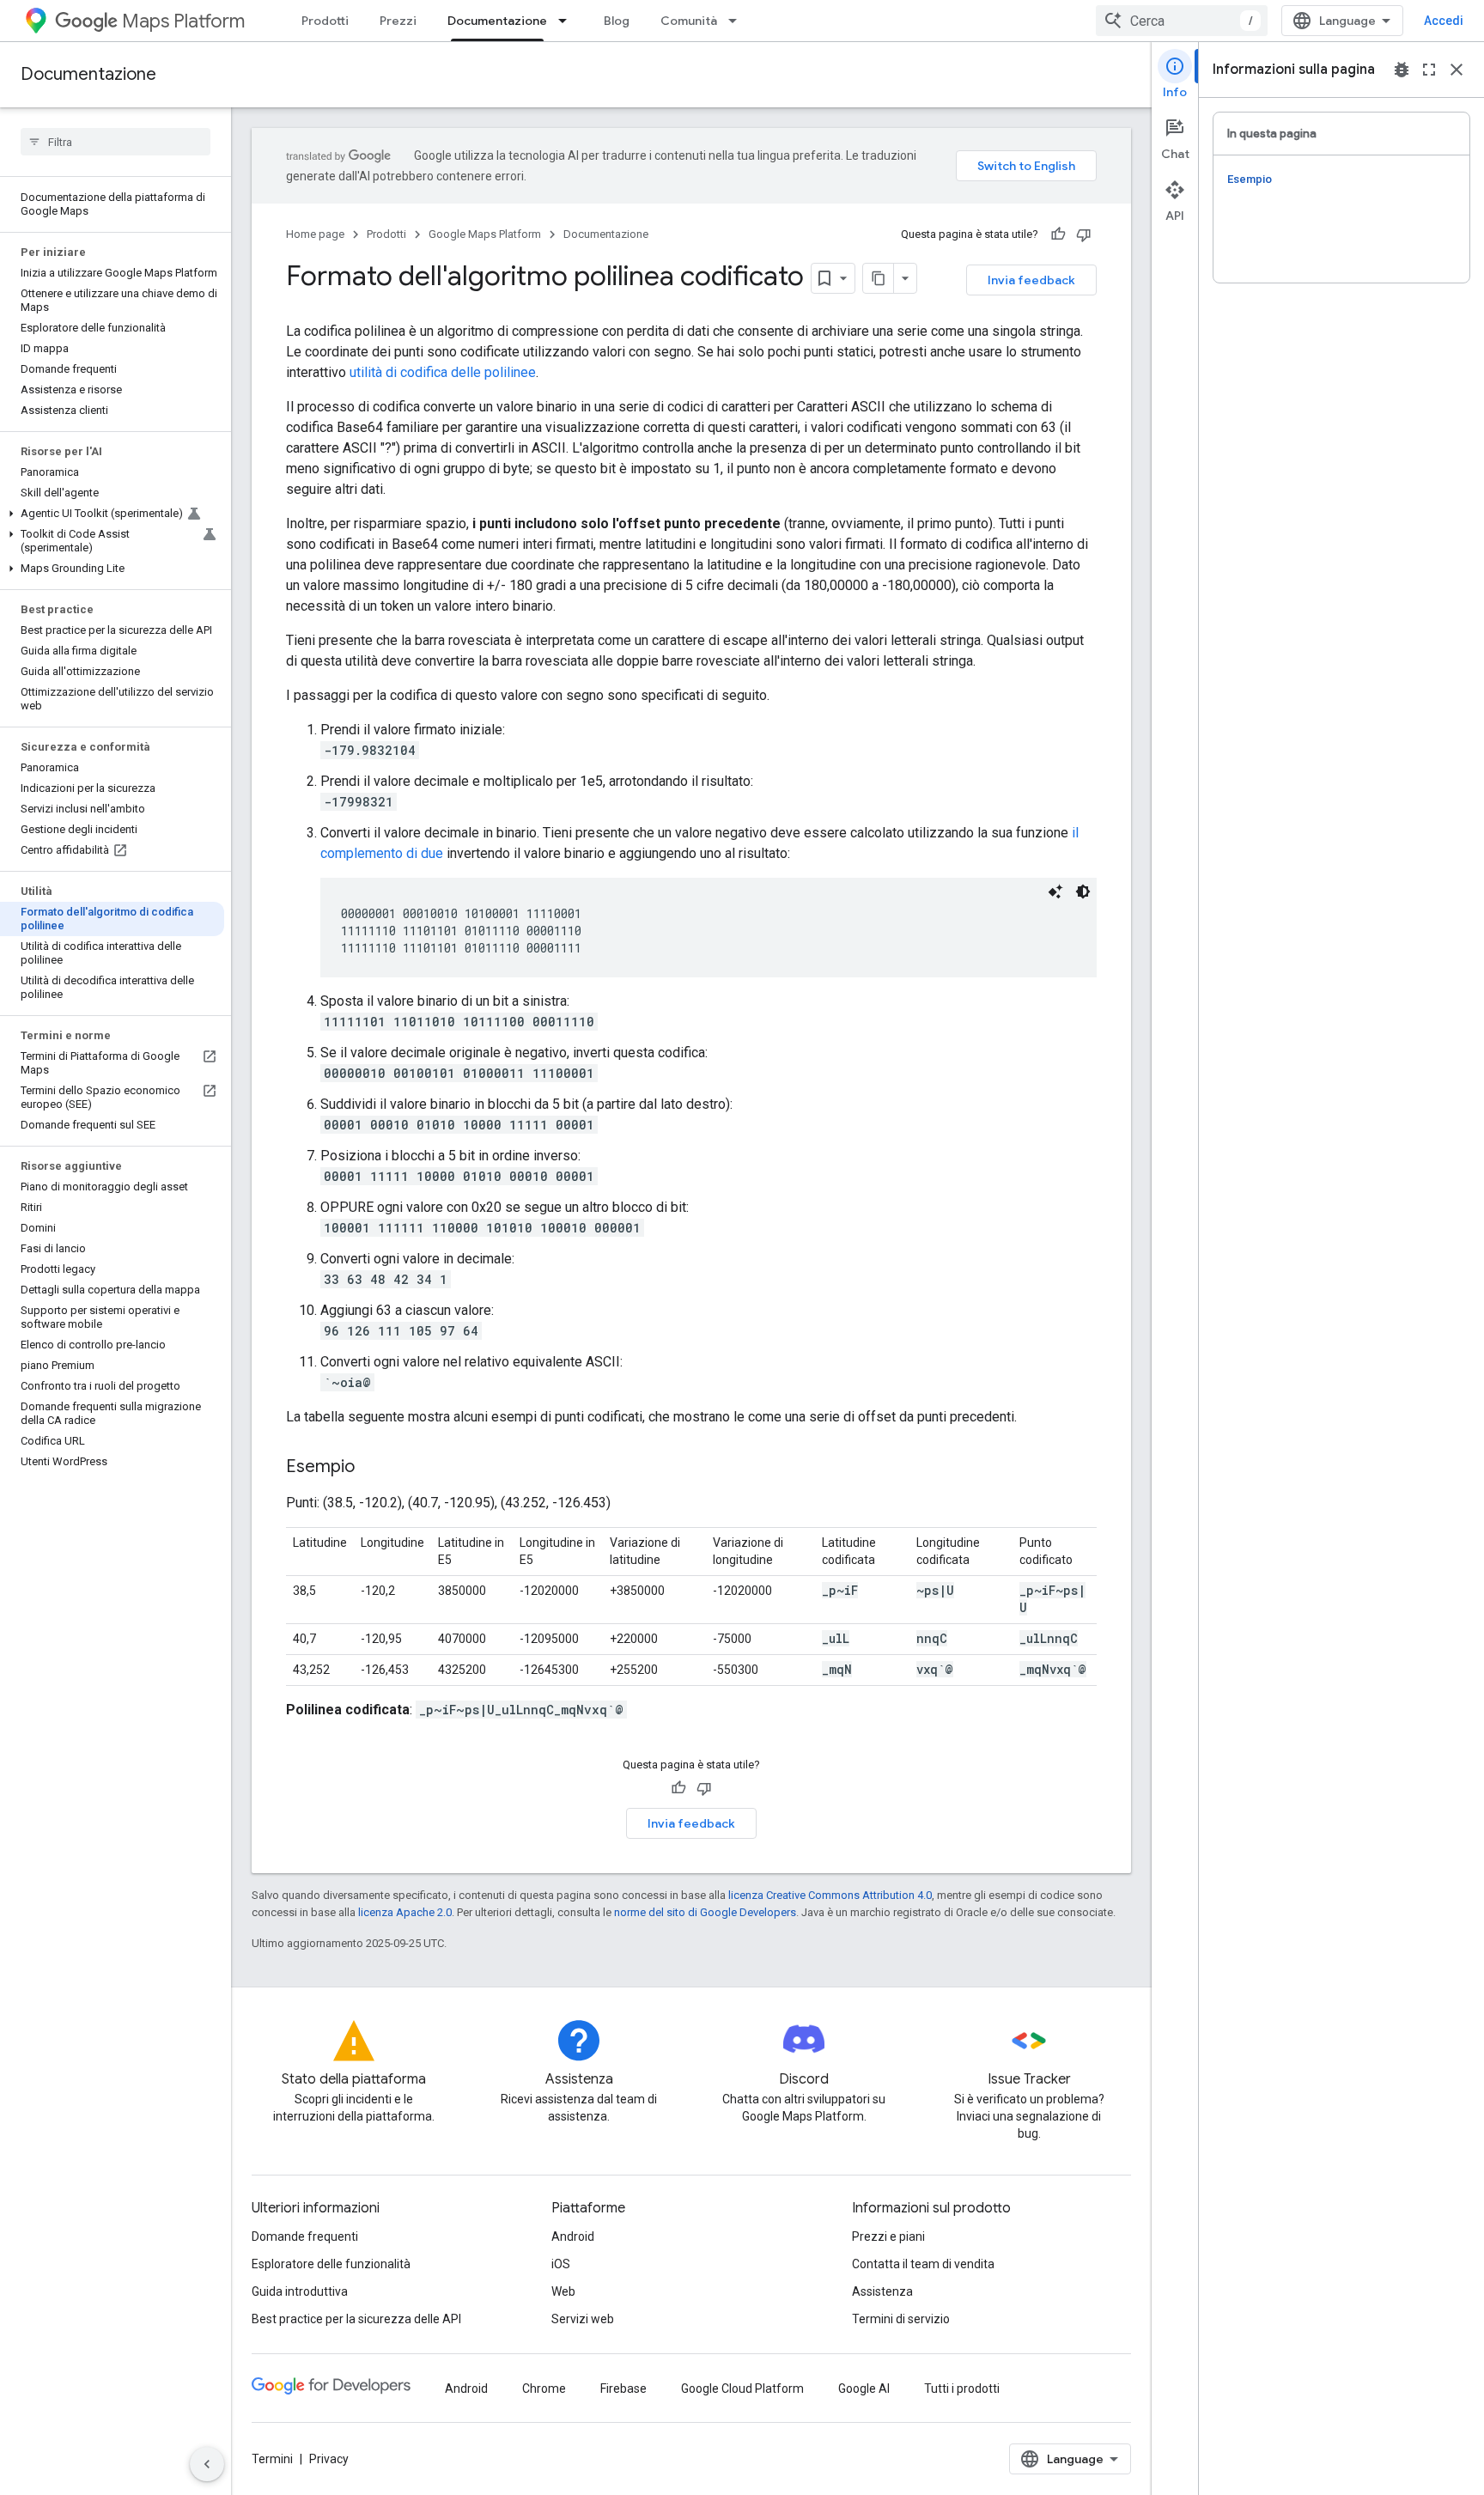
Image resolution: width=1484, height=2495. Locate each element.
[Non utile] (1084, 234)
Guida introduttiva (300, 2291)
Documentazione (497, 21)
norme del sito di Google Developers (705, 1912)
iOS (561, 2264)
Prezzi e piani (888, 2236)
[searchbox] (116, 142)
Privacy (329, 2459)
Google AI (864, 2389)
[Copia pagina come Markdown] (879, 278)
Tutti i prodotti (962, 2389)
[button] (112, 514)
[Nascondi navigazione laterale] (207, 2464)
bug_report (1402, 70)
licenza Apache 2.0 (405, 1912)
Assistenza (882, 2291)
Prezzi (398, 21)
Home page (315, 234)
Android (573, 2236)
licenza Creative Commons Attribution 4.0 (830, 1895)
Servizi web (583, 2319)
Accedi (1444, 21)
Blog (617, 21)
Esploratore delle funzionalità (331, 2264)
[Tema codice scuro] (1083, 892)
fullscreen (1429, 70)
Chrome (544, 2389)
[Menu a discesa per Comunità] (738, 21)
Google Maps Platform (485, 234)
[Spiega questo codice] (1055, 892)
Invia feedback (1031, 280)
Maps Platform (183, 21)
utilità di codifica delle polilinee (443, 372)
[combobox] (1182, 21)
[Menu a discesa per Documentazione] (568, 21)
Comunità (689, 21)
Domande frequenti (305, 2236)
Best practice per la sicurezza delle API (356, 2319)
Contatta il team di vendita (923, 2264)
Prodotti (325, 21)
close (1457, 70)
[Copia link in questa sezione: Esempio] (372, 1468)
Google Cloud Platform (742, 2389)
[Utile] (1058, 234)
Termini (272, 2459)
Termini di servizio (901, 2319)
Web (563, 2291)
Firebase (623, 2389)
